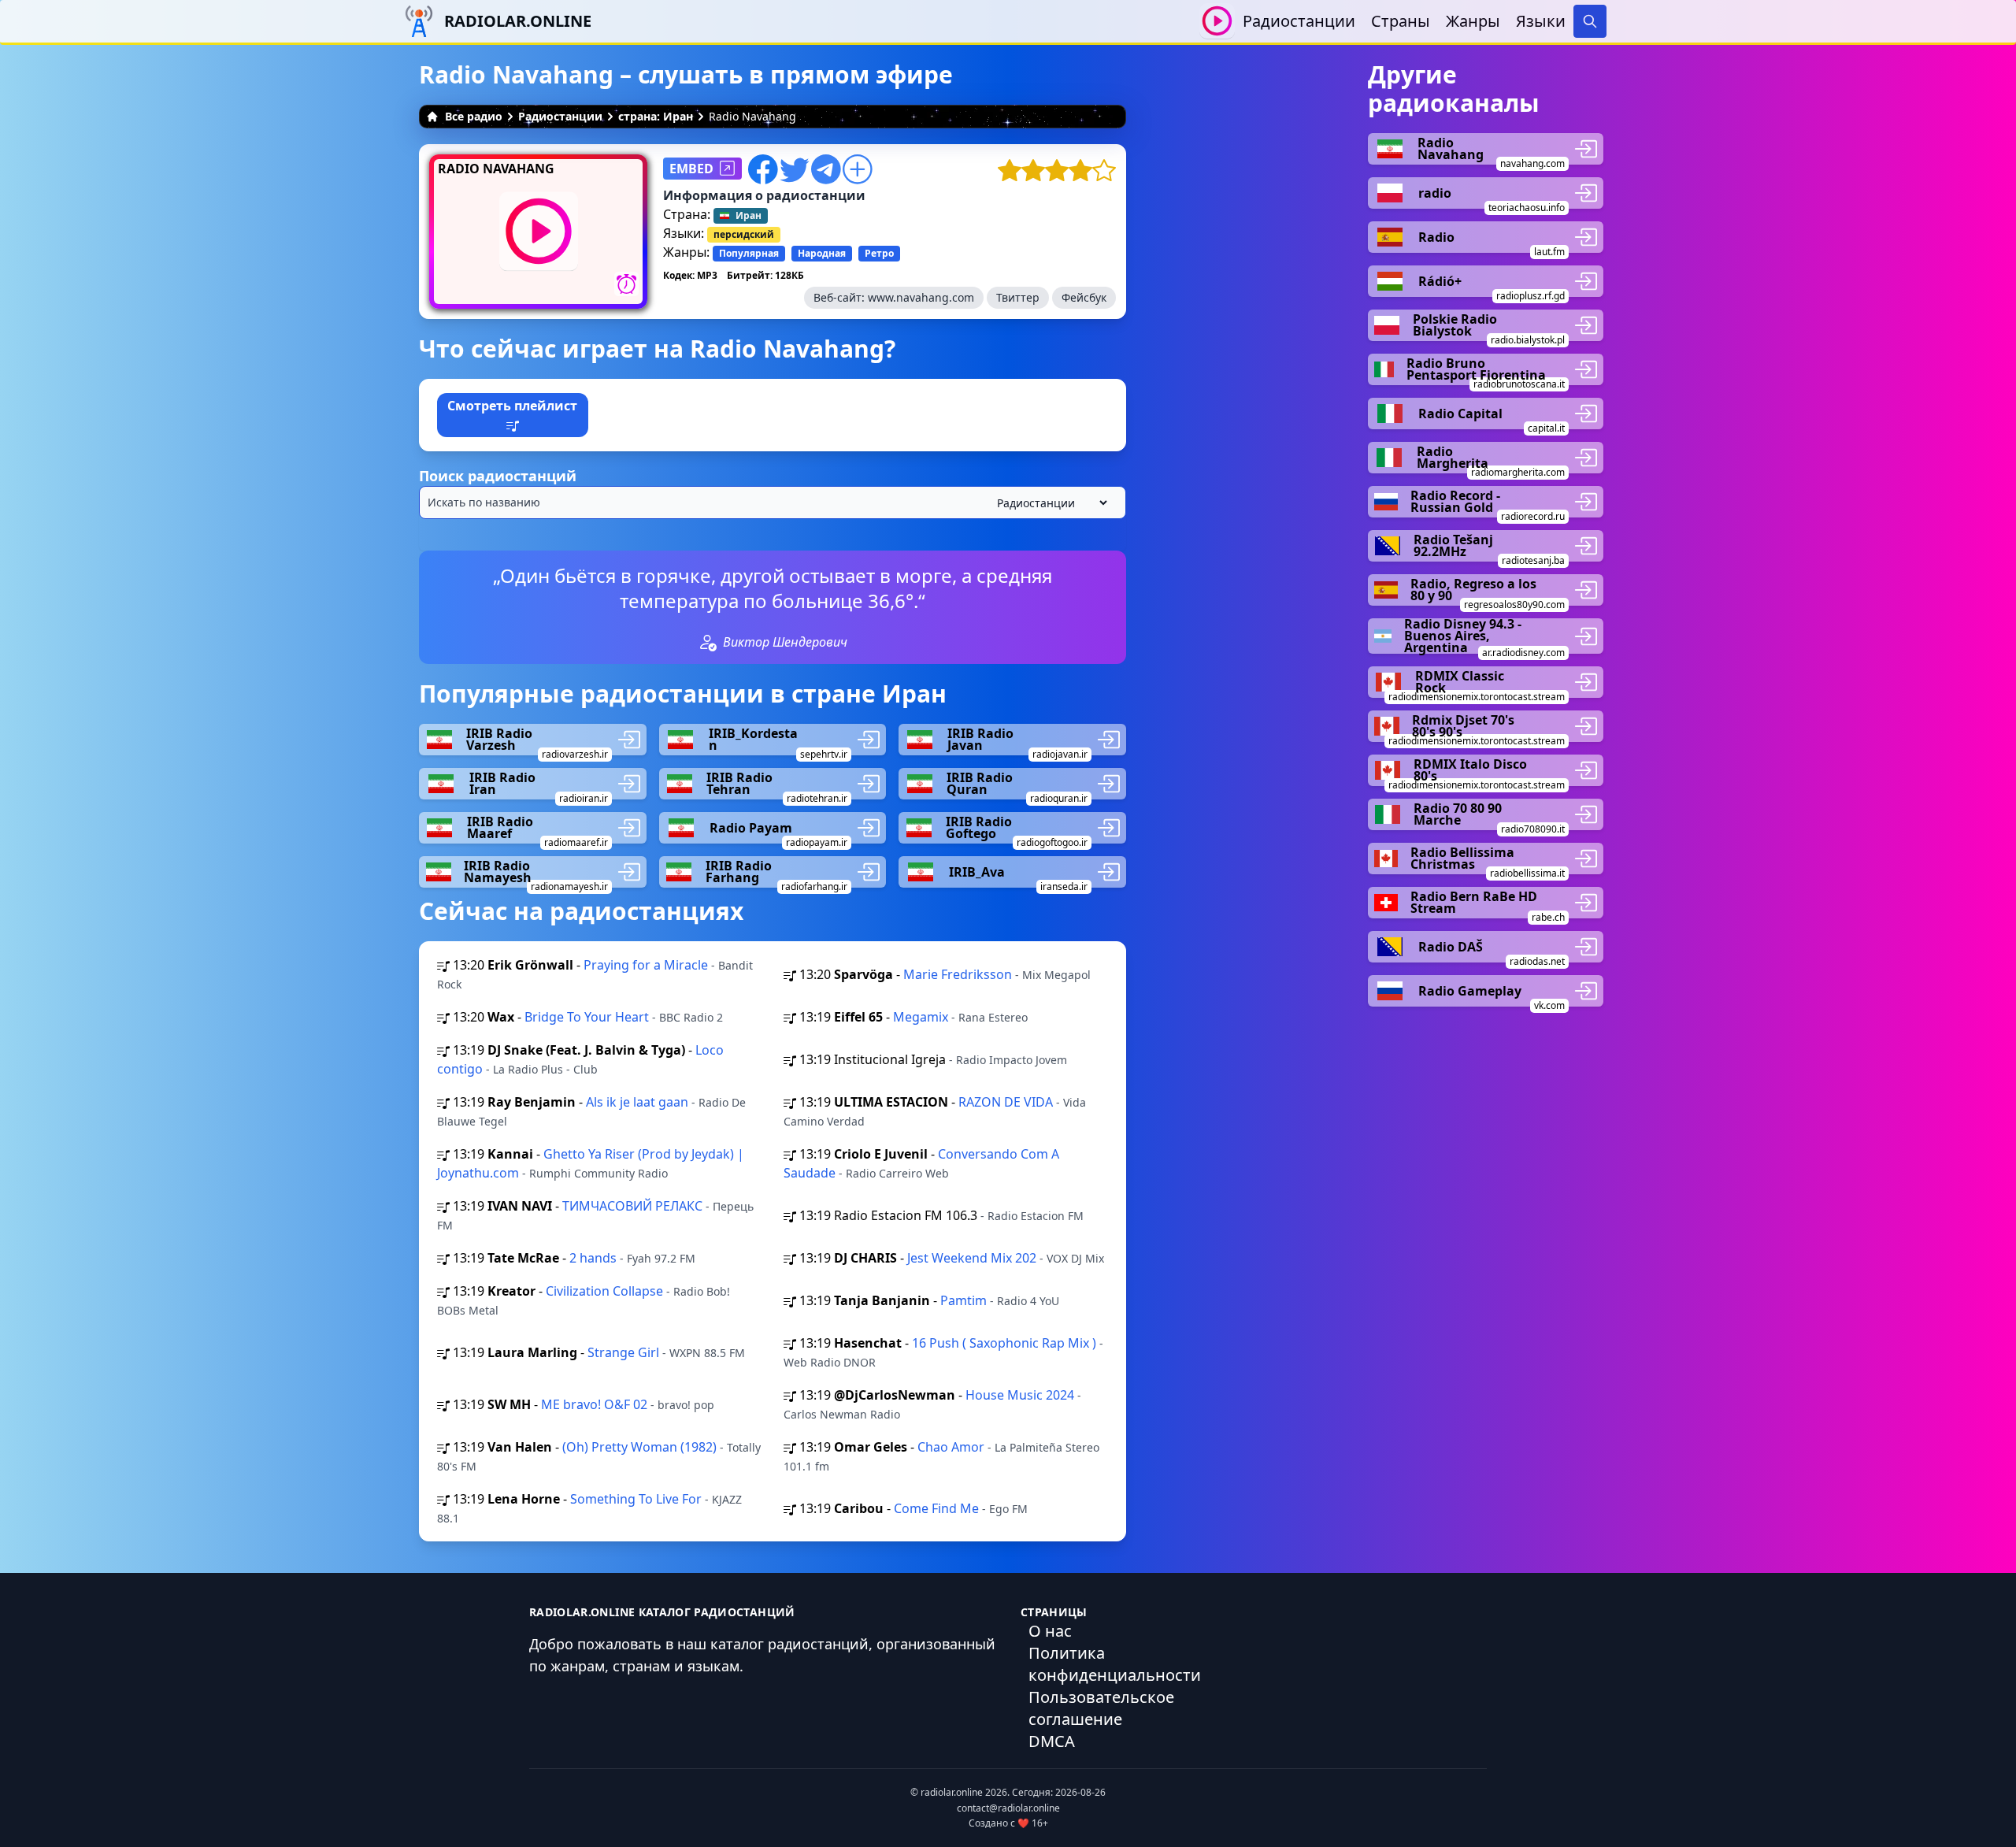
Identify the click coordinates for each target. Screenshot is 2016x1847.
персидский (744, 234)
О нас (1050, 1631)
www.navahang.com (921, 297)
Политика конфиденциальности (1115, 1664)
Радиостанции (1299, 21)
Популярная (749, 253)
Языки (1541, 21)
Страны (1401, 21)
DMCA (1052, 1741)
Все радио (474, 116)
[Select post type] (1049, 503)
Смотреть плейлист (512, 406)
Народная (822, 253)
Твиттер (1018, 297)
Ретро (879, 253)
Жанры (1473, 21)
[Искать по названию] (773, 503)
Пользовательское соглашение (1101, 1708)
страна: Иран (656, 116)
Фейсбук (1084, 297)
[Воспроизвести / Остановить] (1217, 21)
